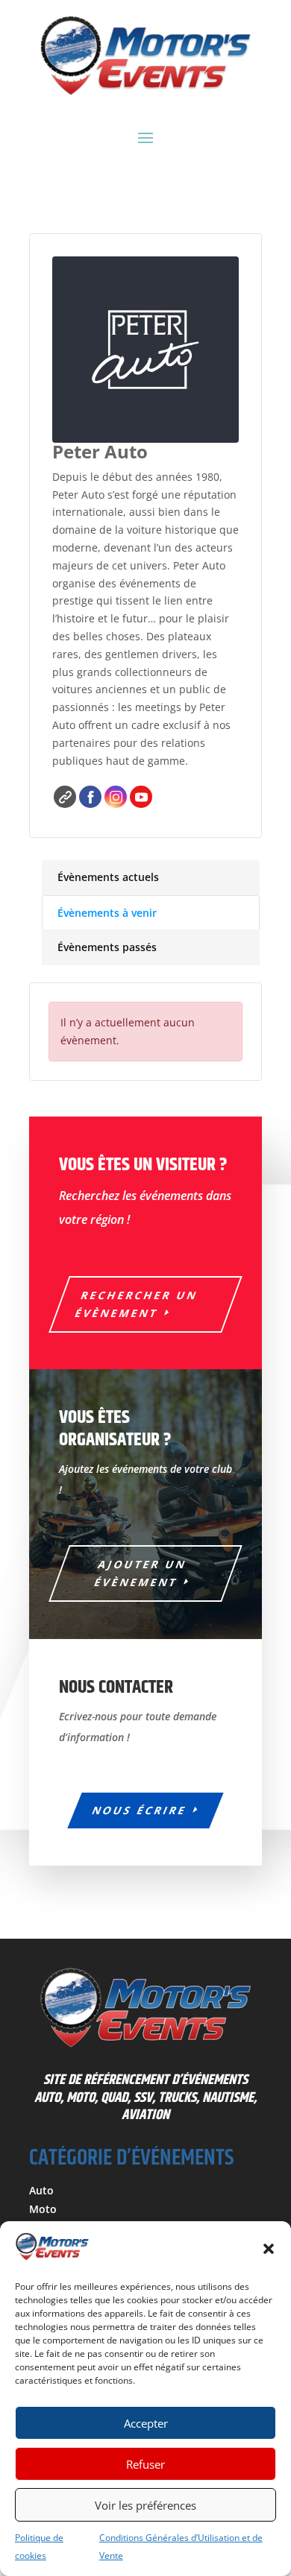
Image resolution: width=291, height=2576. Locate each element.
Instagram (116, 797)
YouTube (141, 797)
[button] (269, 2249)
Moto (43, 2209)
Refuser (145, 2464)
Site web (65, 797)
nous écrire (140, 1810)
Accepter (146, 2423)
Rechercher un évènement (137, 1304)
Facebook (90, 797)
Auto (41, 2190)
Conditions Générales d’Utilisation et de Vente (181, 2547)
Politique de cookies (39, 2547)
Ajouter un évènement (141, 1573)
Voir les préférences (145, 2505)
